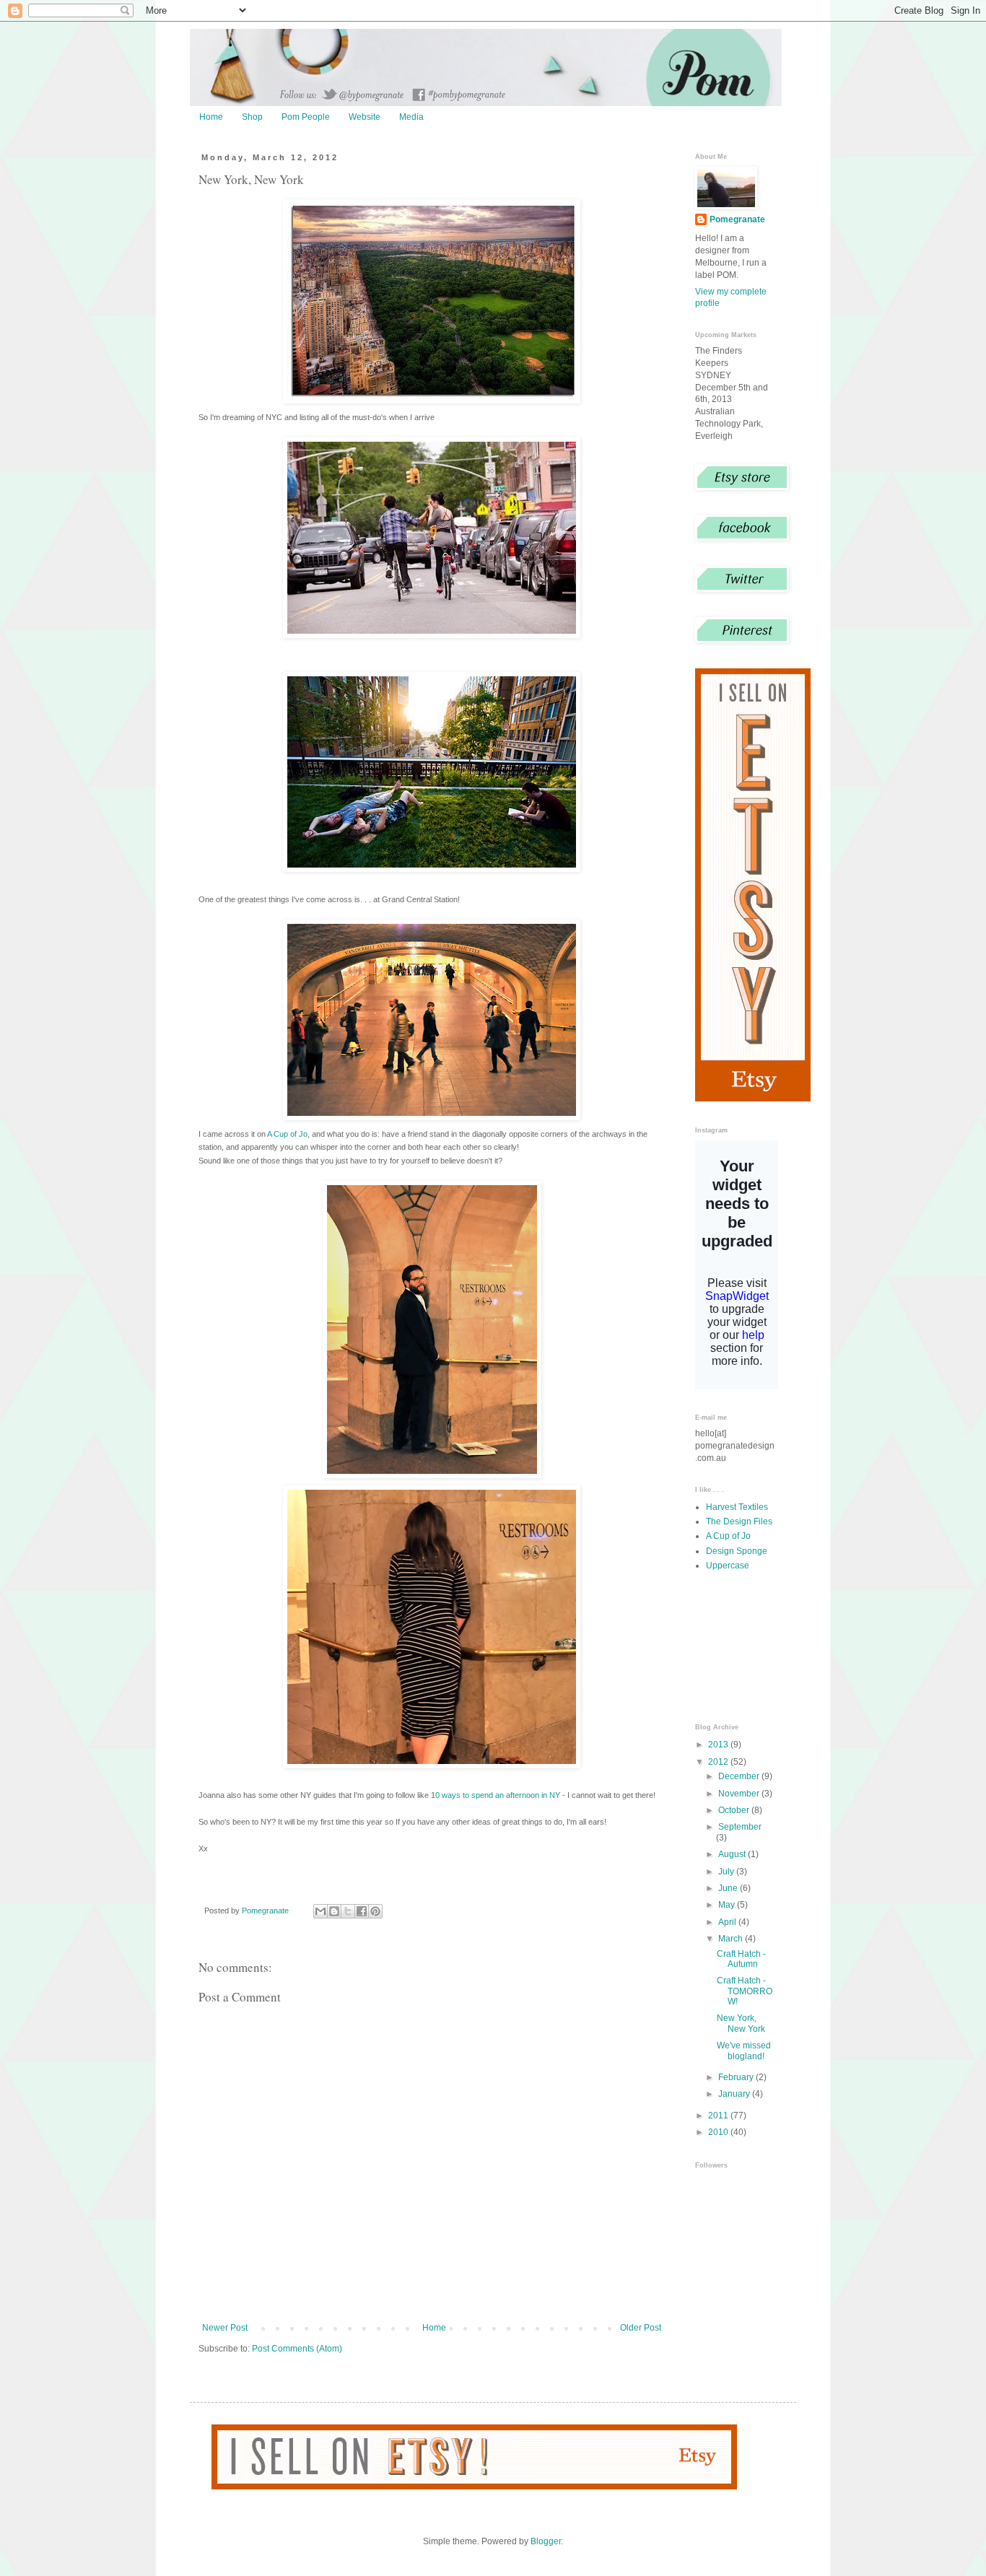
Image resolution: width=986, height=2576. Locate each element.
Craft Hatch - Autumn (741, 1959)
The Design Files (739, 1521)
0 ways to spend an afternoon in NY (498, 1795)
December (740, 1776)
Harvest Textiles (737, 1507)
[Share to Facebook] (362, 1911)
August (733, 1854)
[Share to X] (348, 1911)
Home (211, 117)
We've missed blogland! (744, 2051)
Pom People (306, 117)
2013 (719, 1745)
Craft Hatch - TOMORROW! (745, 1991)
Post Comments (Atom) (297, 2349)
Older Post (641, 2328)
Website (365, 117)
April (728, 1922)
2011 (719, 2116)
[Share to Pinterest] (375, 1911)
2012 (719, 1762)
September (740, 1827)
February (737, 2077)
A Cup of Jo (287, 1134)
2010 (719, 2132)
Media (411, 117)
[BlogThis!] (334, 1911)
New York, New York (741, 2023)
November (740, 1794)
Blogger (546, 2541)
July (727, 1872)
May (728, 1905)
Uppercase (728, 1566)
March (732, 1939)
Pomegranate (737, 219)
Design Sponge (737, 1551)
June (729, 1888)
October (735, 1810)
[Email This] (320, 1911)
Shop (252, 117)
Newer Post (225, 2328)
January (735, 2094)
